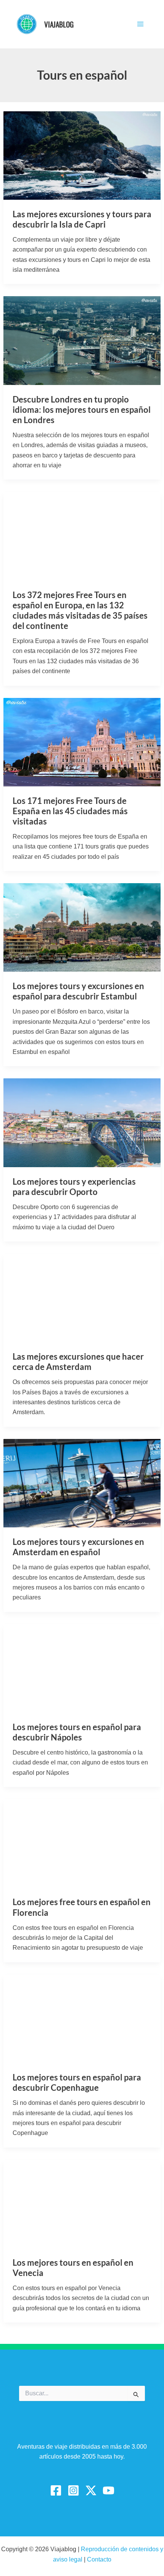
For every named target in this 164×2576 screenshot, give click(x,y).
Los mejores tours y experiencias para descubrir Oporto (74, 1187)
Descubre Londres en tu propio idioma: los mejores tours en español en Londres (82, 410)
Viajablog (59, 24)
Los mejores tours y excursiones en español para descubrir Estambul (78, 991)
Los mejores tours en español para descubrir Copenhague (77, 2082)
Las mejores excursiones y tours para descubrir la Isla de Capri (82, 219)
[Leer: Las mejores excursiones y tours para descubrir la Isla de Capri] (82, 155)
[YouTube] (109, 2490)
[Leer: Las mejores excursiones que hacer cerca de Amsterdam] (82, 1297)
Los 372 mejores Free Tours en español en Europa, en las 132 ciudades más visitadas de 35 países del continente (80, 610)
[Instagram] (73, 2490)
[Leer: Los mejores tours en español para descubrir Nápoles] (82, 1668)
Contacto (99, 2559)
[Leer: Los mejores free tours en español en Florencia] (82, 1843)
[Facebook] (56, 2490)
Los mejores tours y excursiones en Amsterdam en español (78, 1547)
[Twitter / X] (91, 2490)
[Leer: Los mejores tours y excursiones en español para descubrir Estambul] (82, 927)
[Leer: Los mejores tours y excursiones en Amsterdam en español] (82, 1483)
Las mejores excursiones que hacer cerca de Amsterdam (78, 1362)
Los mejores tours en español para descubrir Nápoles (77, 1732)
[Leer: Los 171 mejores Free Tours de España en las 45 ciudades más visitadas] (82, 742)
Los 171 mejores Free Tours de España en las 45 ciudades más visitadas (70, 811)
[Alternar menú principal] (140, 24)
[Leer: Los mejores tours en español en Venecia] (82, 2203)
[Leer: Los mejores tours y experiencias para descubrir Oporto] (82, 1122)
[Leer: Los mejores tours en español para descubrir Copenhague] (82, 2018)
